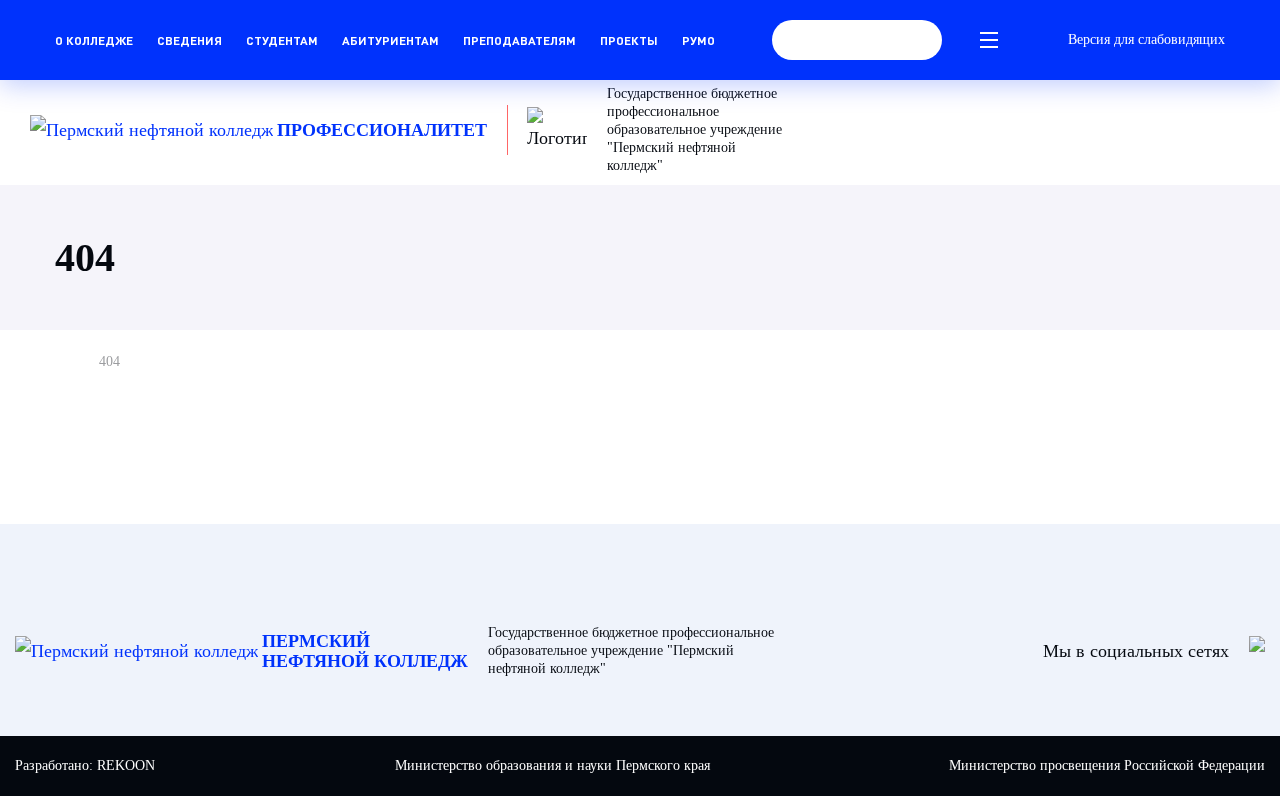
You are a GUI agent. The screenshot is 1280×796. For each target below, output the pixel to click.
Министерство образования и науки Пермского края (552, 765)
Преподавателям (519, 40)
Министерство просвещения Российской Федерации (1107, 765)
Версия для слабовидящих (1146, 39)
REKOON (126, 765)
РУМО (698, 40)
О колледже (94, 40)
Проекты (629, 40)
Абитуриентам (390, 40)
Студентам (282, 40)
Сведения (189, 40)
